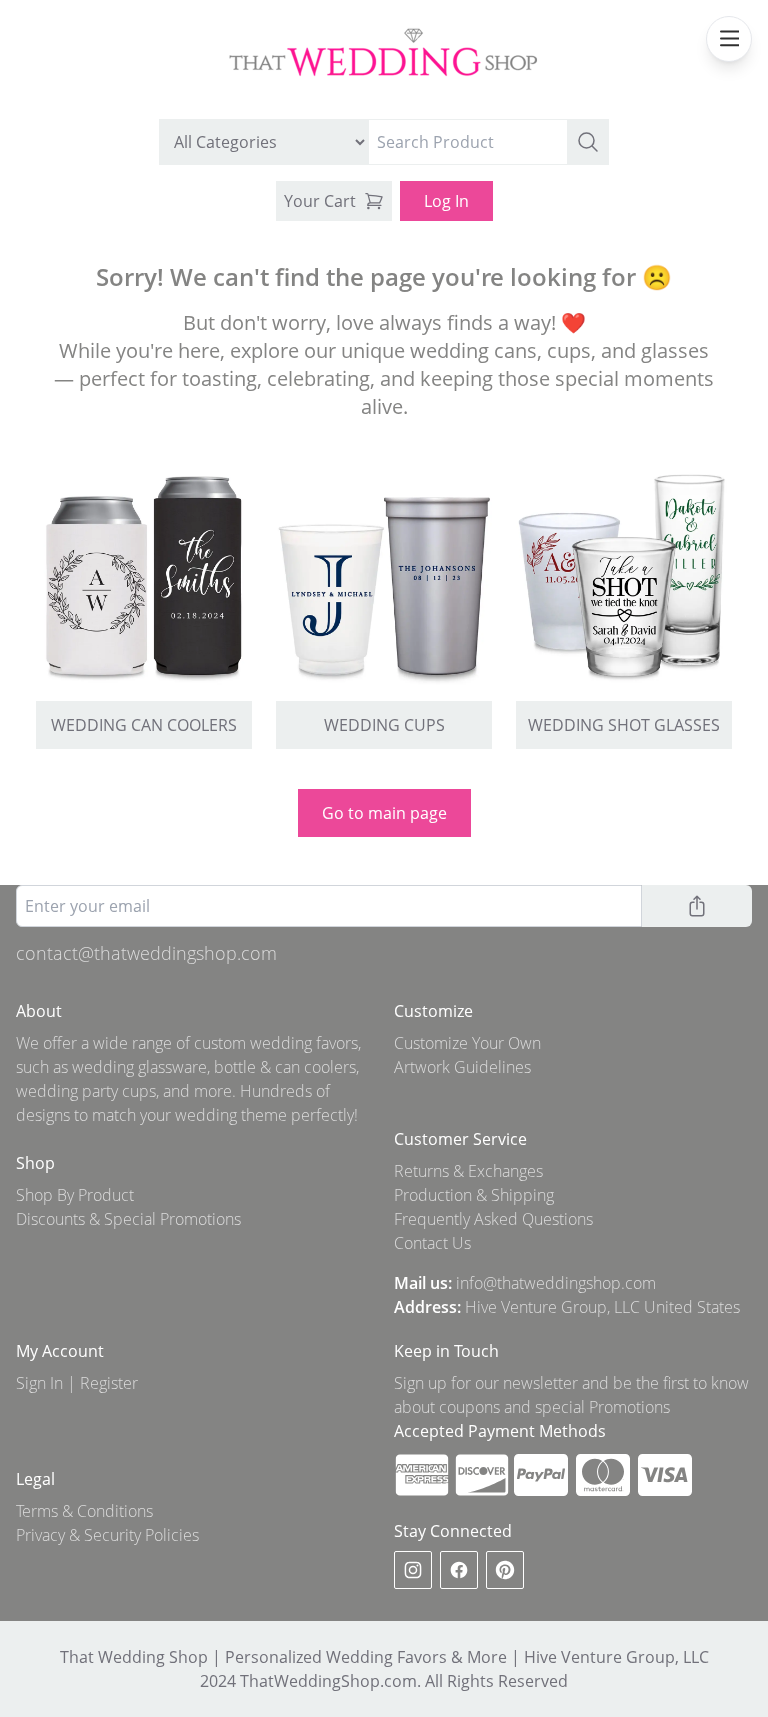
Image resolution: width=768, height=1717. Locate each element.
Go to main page (384, 813)
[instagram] (413, 1570)
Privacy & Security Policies (107, 1535)
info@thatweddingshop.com (556, 1283)
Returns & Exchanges (468, 1171)
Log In (446, 201)
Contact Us (432, 1243)
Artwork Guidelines (462, 1067)
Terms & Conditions (84, 1511)
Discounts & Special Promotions (128, 1219)
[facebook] (459, 1570)
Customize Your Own (467, 1043)
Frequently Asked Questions (493, 1219)
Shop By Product (75, 1195)
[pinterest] (505, 1570)
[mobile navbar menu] (729, 39)
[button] (588, 142)
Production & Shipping (474, 1195)
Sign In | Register (77, 1383)
